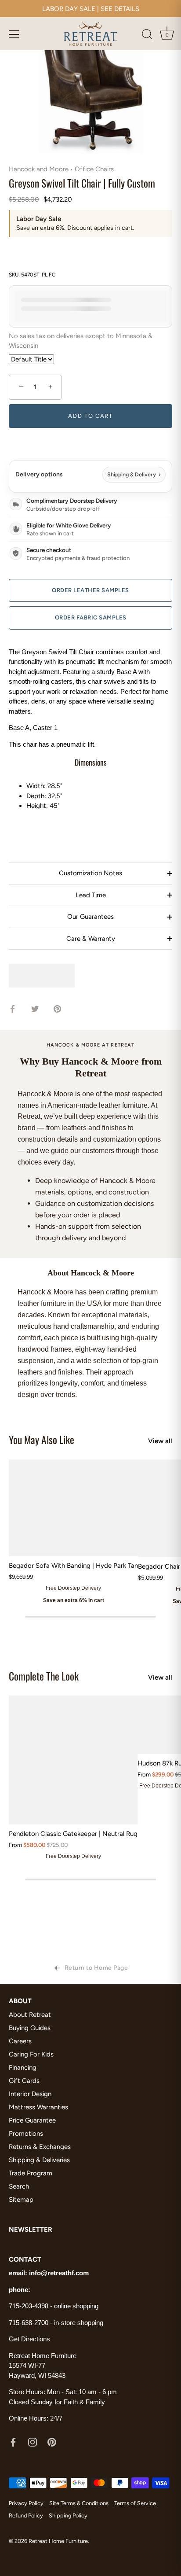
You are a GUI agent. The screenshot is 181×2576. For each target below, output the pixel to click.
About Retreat (30, 2015)
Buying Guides (30, 2028)
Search (19, 2186)
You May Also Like (42, 1439)
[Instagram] (33, 2442)
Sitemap (21, 2200)
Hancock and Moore (39, 169)
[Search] (147, 36)
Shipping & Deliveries (39, 2160)
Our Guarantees (90, 917)
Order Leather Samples (90, 590)
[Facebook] (13, 2442)
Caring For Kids (31, 2054)
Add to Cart (90, 416)
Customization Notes (90, 873)
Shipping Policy (68, 2515)
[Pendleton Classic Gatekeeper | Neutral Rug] (73, 1760)
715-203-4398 (29, 2306)
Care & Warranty (91, 939)
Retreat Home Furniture (58, 2541)
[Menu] (14, 34)
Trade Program (31, 2173)
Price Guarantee (32, 2120)
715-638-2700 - (31, 2323)
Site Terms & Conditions (79, 2503)
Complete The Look (44, 1676)
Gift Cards (24, 2081)
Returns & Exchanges (40, 2147)
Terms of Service (135, 2503)
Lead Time (91, 895)
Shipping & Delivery (134, 474)
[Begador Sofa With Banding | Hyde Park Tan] (73, 1508)
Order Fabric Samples (91, 617)
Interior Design (30, 2094)
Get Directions (29, 2339)
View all (160, 1441)
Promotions (26, 2134)
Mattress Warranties (38, 2107)
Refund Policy (26, 2515)
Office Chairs (94, 169)
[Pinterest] (52, 2442)
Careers (20, 2041)
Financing (23, 2067)
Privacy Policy (26, 2503)
